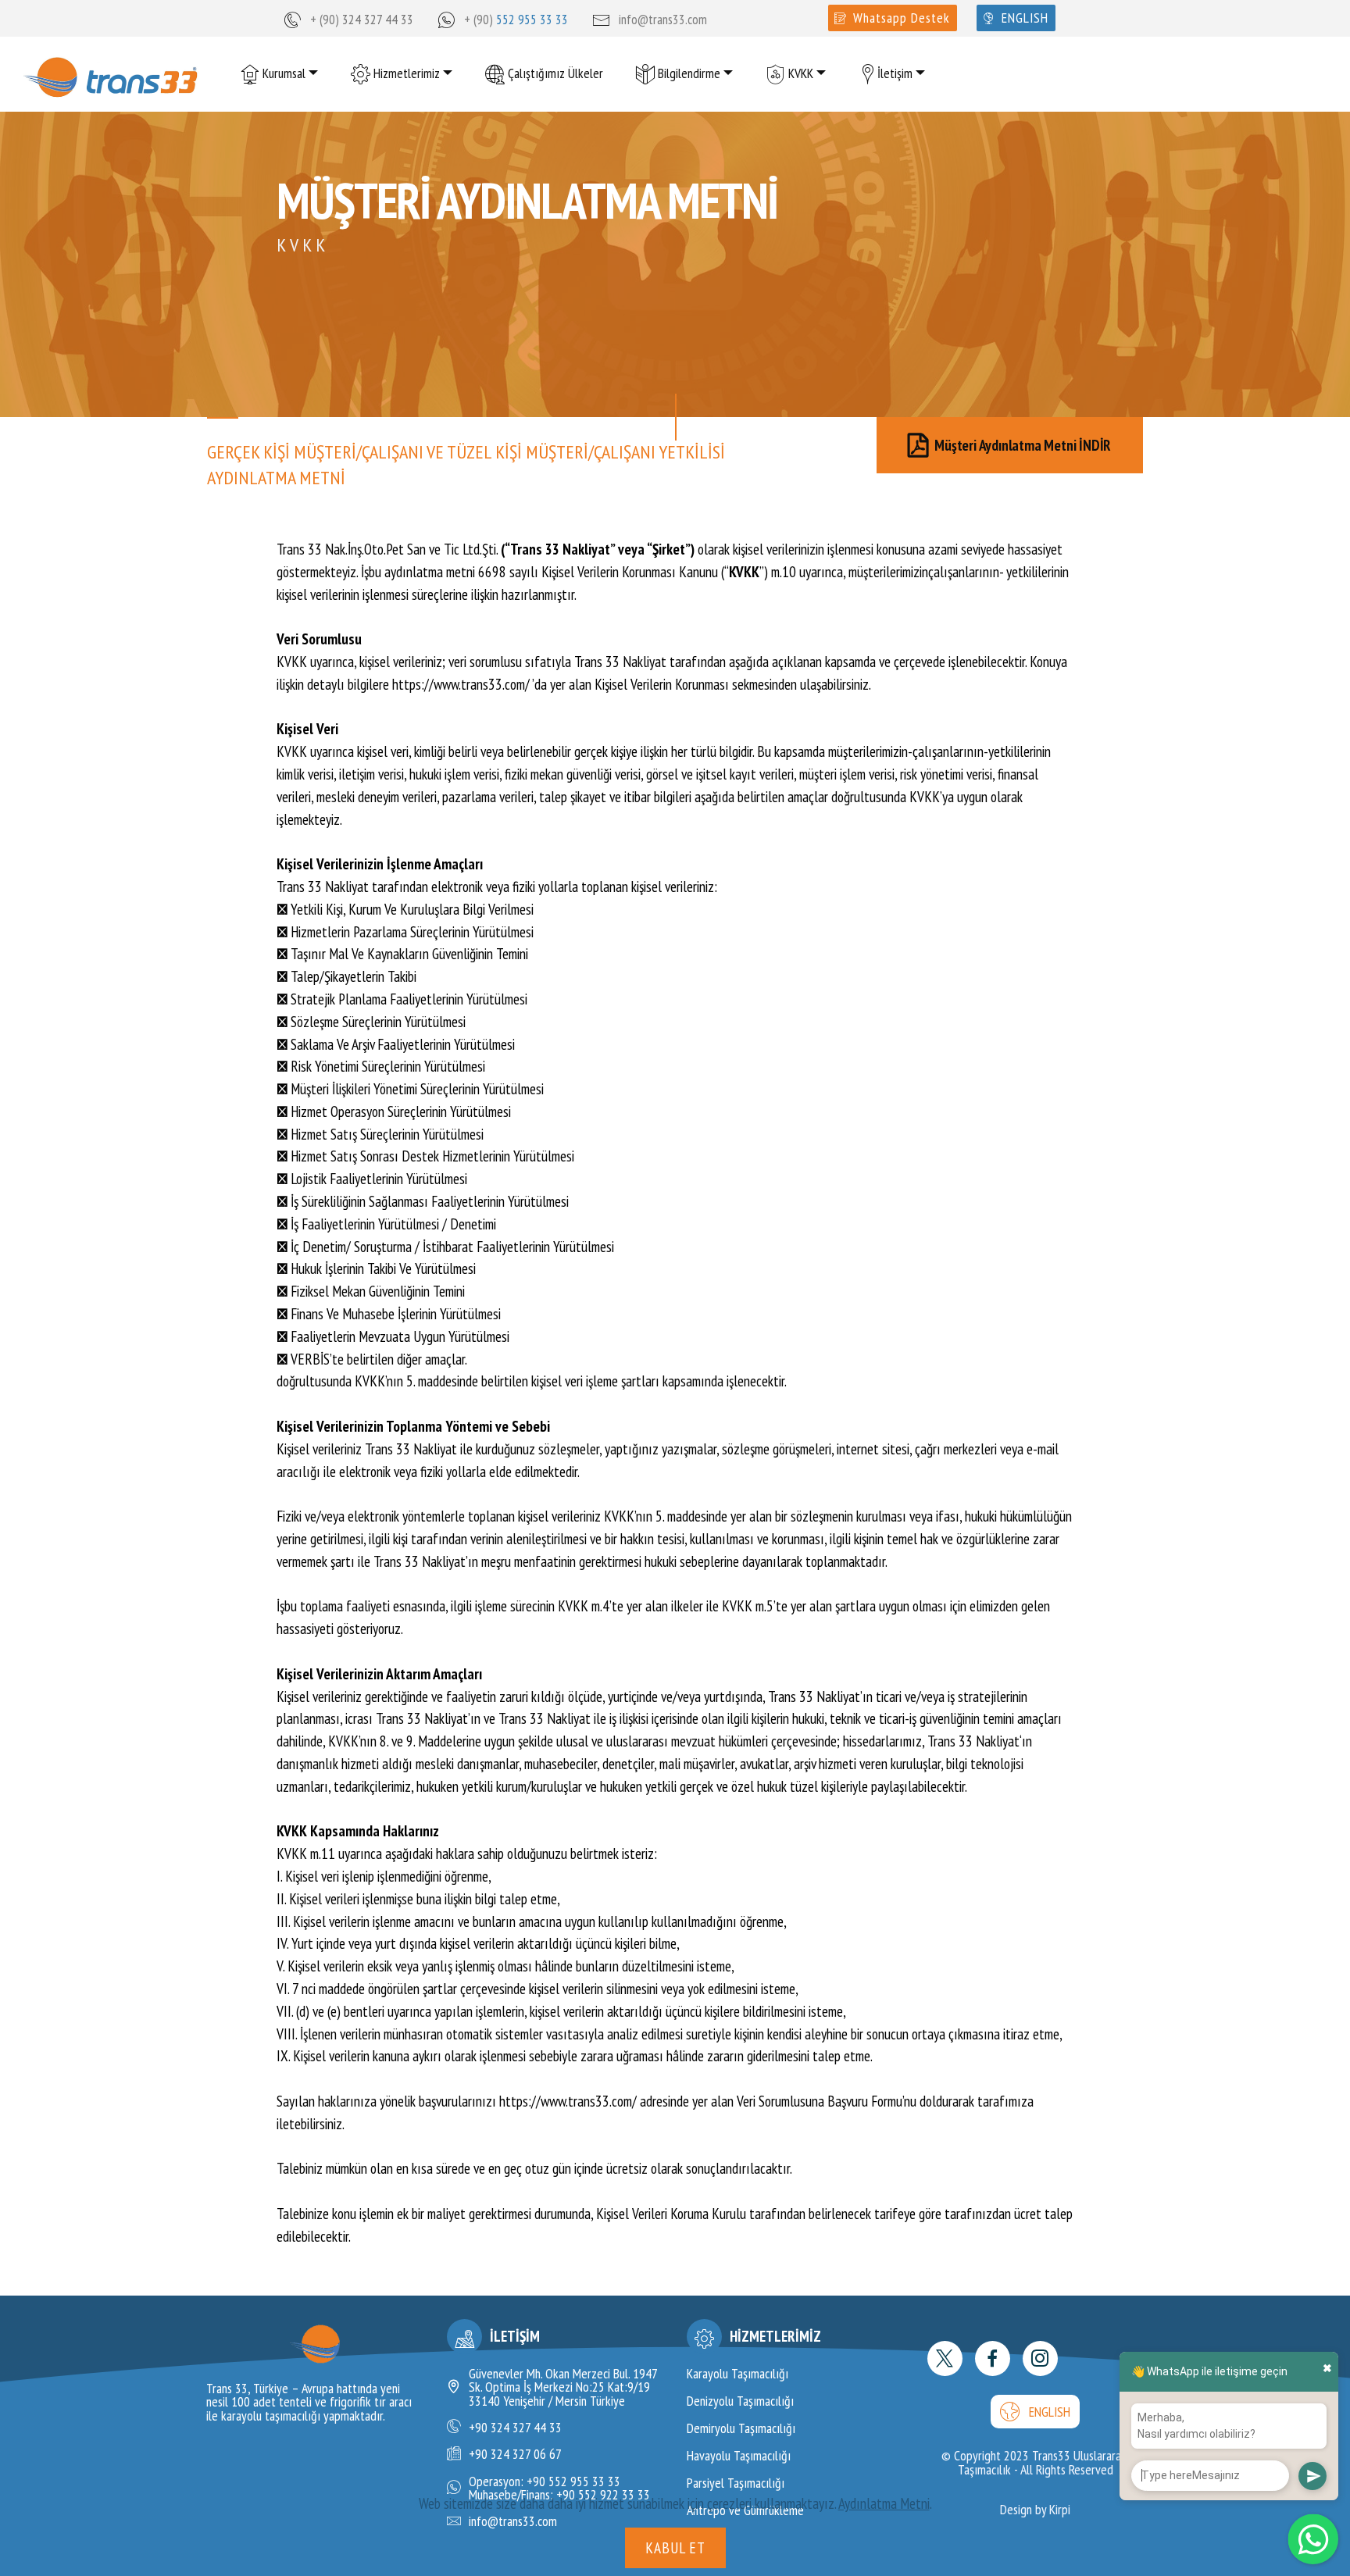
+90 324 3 (494, 2427)
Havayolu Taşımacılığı (739, 2455)
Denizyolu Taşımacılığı (740, 2401)
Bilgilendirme (687, 73)
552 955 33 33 (532, 19)
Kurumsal (282, 73)
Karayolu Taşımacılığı (737, 2373)
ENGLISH (1050, 2412)
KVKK (799, 73)
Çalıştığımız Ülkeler (554, 73)
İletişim (895, 73)
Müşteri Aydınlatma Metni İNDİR (1023, 444)
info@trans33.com (663, 19)
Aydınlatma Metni (884, 2503)
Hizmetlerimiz (405, 73)
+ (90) (326, 19)
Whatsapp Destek (902, 18)
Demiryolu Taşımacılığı (741, 2428)
